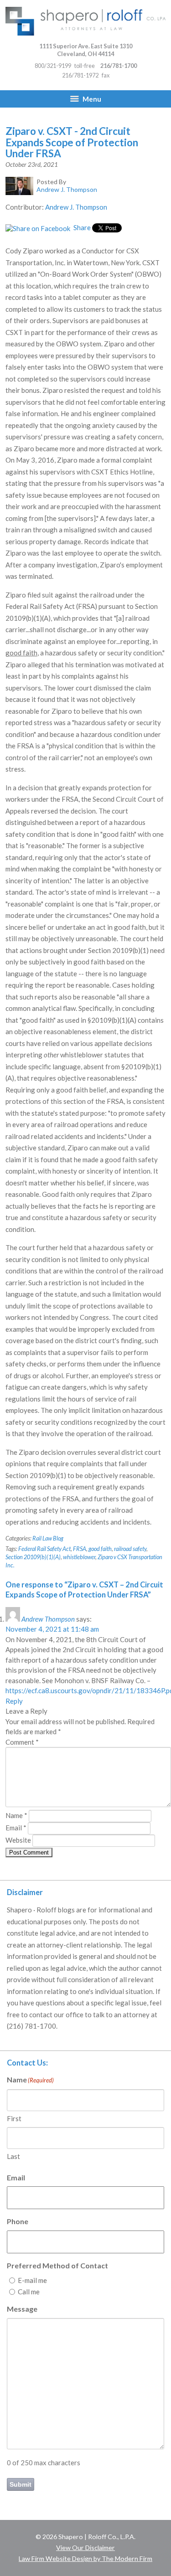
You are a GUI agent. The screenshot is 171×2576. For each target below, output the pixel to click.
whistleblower (79, 1557)
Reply (14, 1701)
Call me (29, 2292)
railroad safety (130, 1549)
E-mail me (32, 2280)
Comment (22, 1742)
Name (16, 1815)
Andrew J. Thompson (76, 207)
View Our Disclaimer (85, 2548)
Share (81, 227)
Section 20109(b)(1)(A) (33, 1557)
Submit (21, 2484)
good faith (100, 1549)
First (14, 2118)
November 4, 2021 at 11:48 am (52, 1629)
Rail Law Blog (48, 1538)
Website (18, 1840)
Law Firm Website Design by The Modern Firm (85, 2558)
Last (13, 2156)
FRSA (80, 1549)
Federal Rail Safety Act (44, 1549)
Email (16, 1828)
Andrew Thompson (48, 1619)
